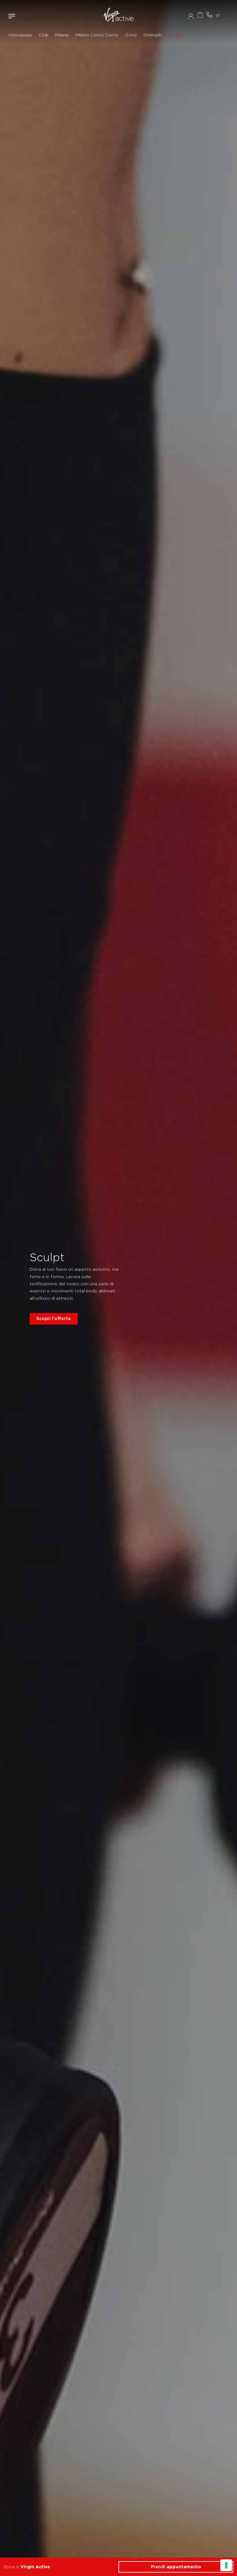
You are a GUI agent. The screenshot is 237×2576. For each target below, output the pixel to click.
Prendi (176, 2567)
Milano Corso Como (97, 35)
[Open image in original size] (118, 16)
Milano (62, 35)
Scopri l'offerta (54, 1319)
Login (191, 16)
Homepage (20, 35)
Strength (152, 35)
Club (44, 35)
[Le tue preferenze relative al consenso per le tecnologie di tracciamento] (226, 2565)
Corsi (131, 35)
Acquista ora (200, 15)
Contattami (209, 15)
